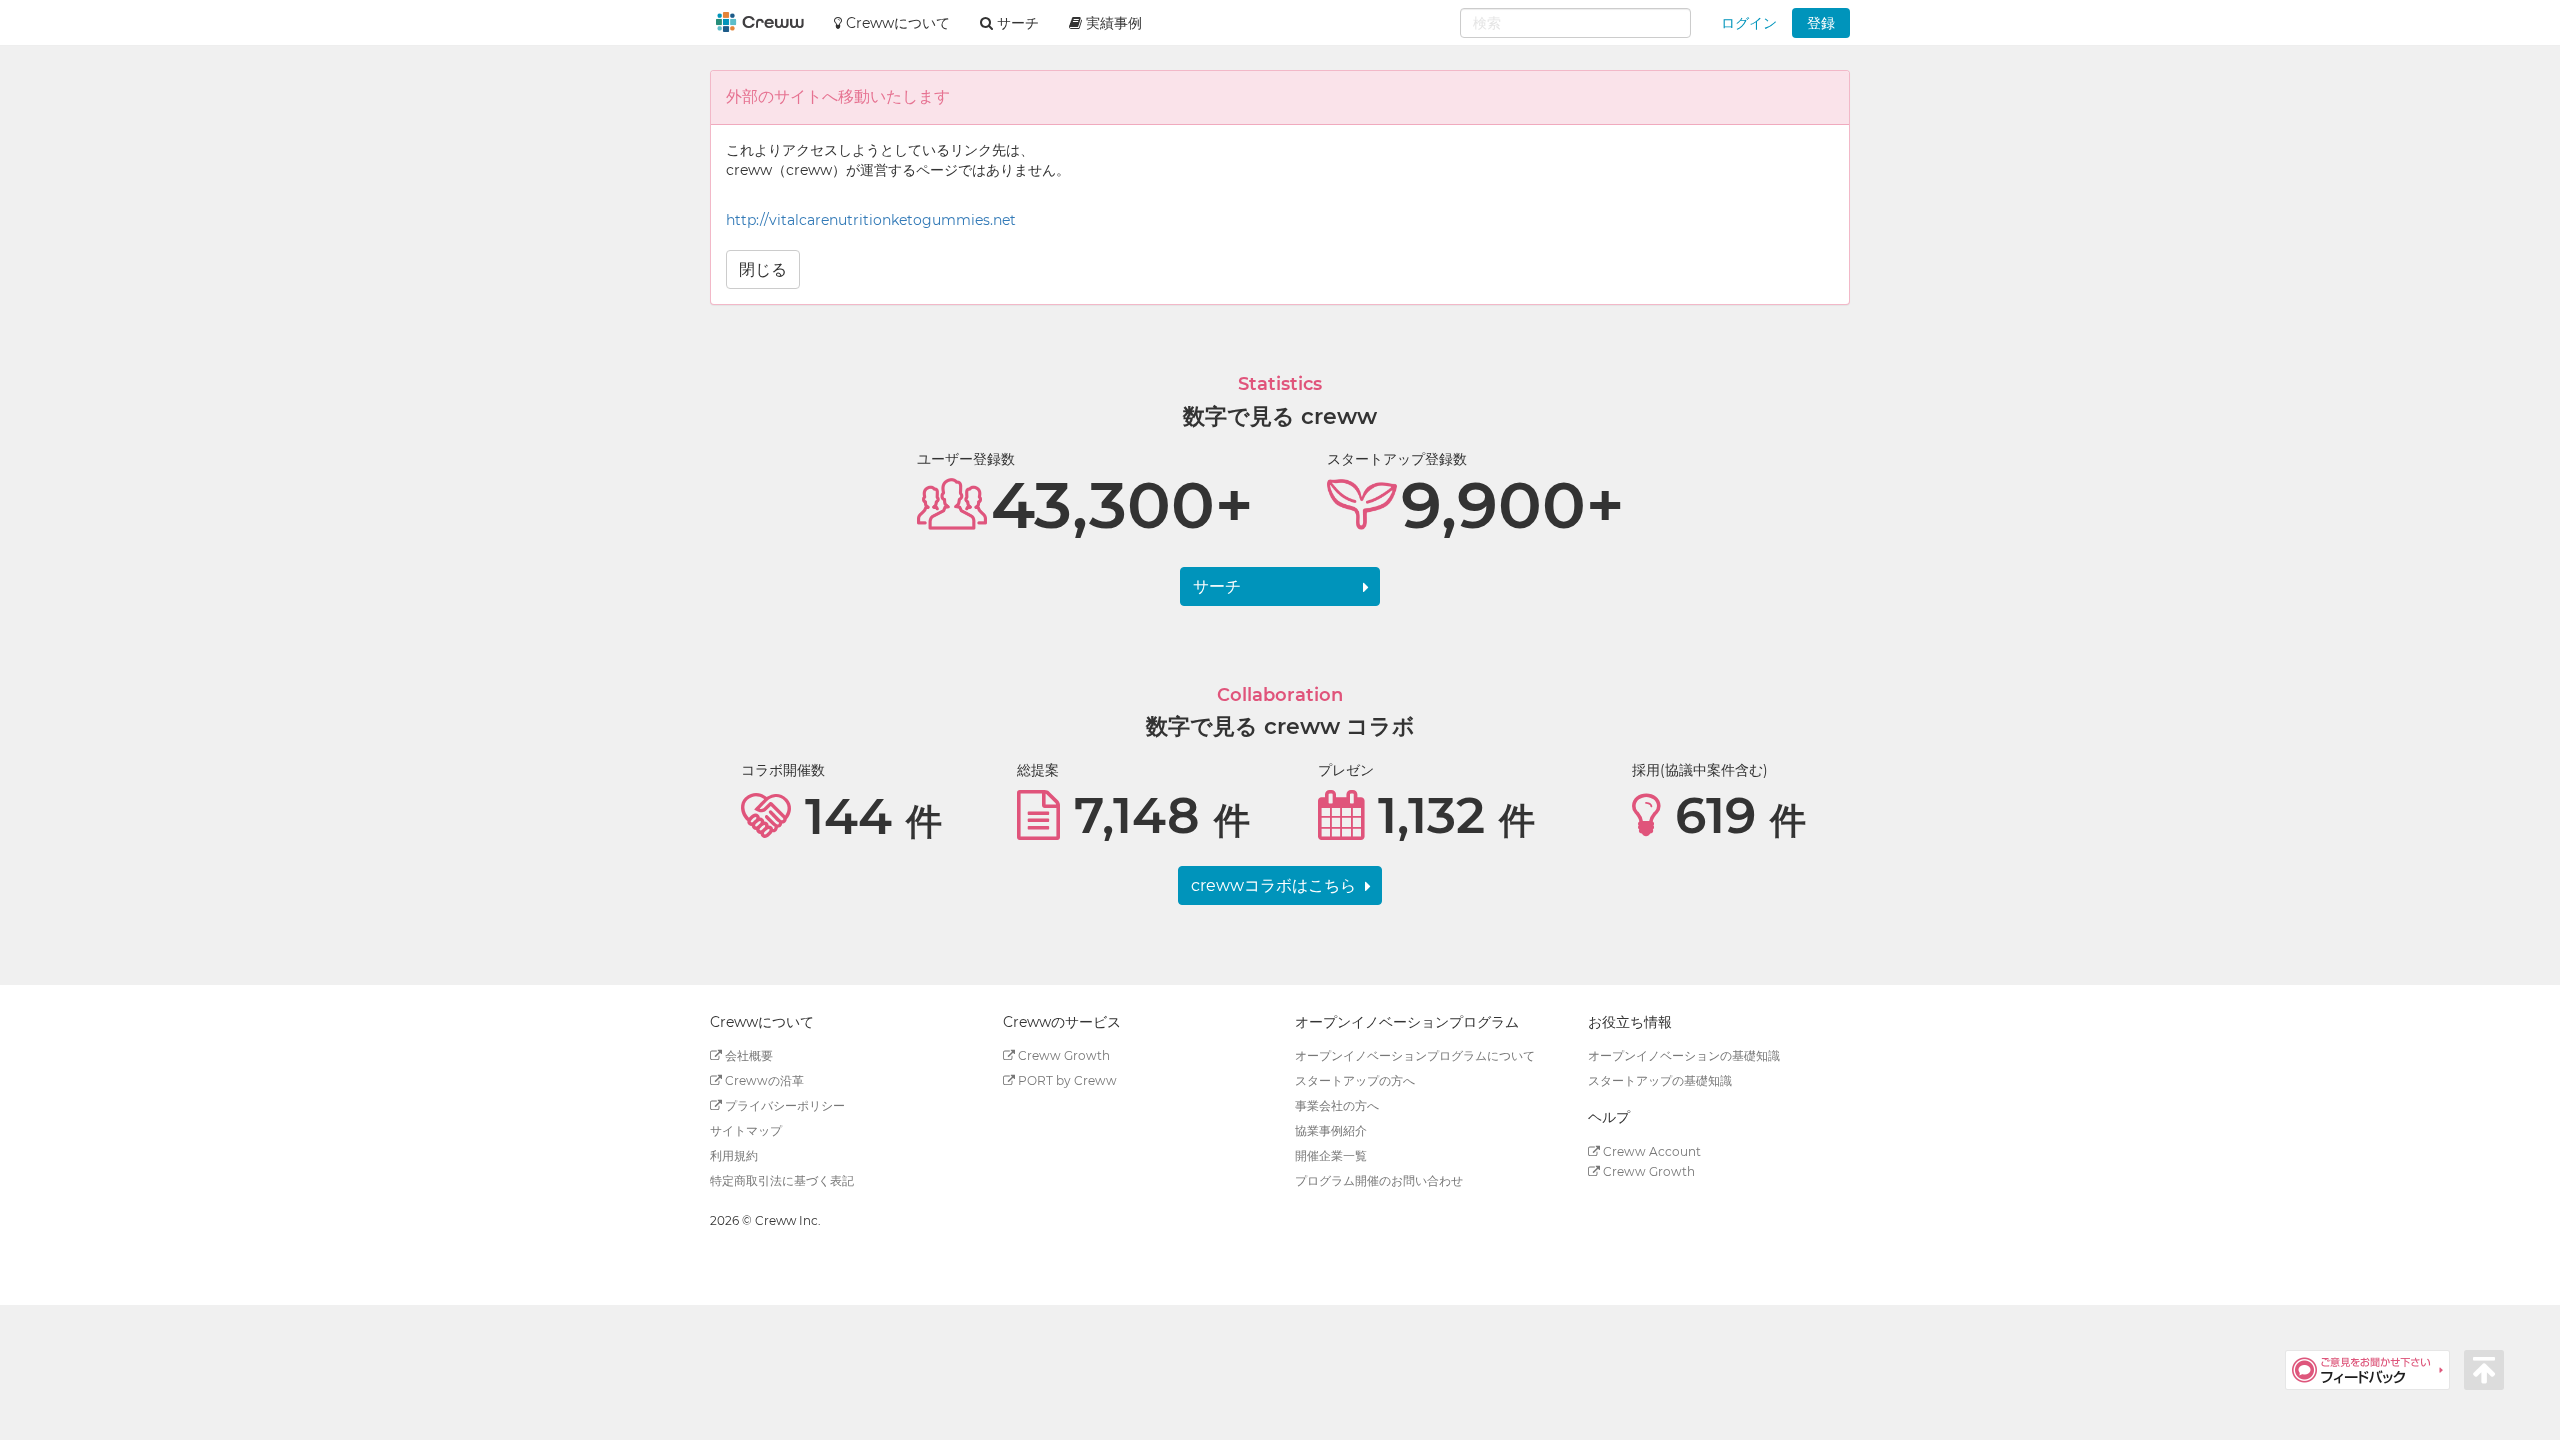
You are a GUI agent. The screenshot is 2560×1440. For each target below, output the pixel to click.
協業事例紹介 (1331, 1130)
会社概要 (747, 1055)
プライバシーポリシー (783, 1105)
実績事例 (1112, 23)
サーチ (1217, 586)
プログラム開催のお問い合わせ (1379, 1180)
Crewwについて (896, 23)
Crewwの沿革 (763, 1080)
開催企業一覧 (1331, 1155)
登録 (1821, 23)
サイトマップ (746, 1130)
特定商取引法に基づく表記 (782, 1180)
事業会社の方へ (1337, 1105)
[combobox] (1575, 23)
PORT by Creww (1066, 1080)
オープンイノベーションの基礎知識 (1684, 1055)
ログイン (1749, 23)
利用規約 (734, 1155)
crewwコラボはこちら (1273, 885)
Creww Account (1650, 1151)
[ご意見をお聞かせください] (2374, 1369)
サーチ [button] (1016, 23)
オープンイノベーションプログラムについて (1415, 1055)
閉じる (763, 269)
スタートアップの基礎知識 (1660, 1080)
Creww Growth (1062, 1055)
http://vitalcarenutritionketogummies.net (871, 220)
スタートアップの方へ (1355, 1080)
